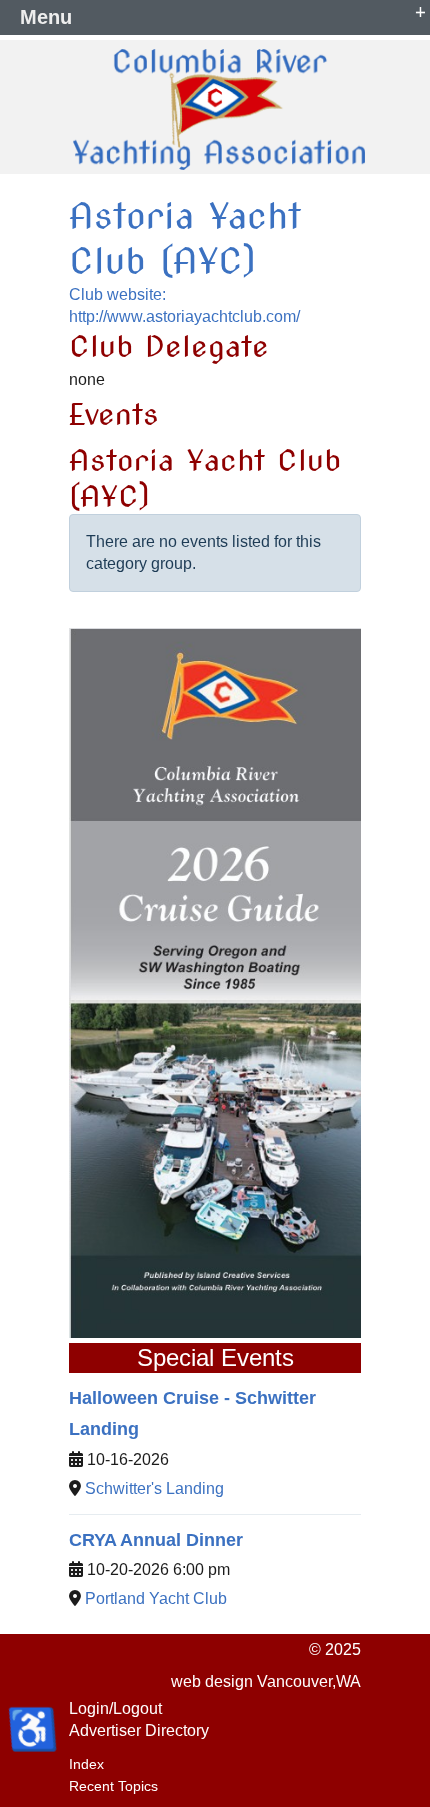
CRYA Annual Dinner (156, 1540)
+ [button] (420, 10)
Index (86, 1764)
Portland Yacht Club (156, 1598)
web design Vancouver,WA (266, 1681)
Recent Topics (113, 1786)
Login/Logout (115, 1708)
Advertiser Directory (139, 1730)
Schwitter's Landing (154, 1488)
